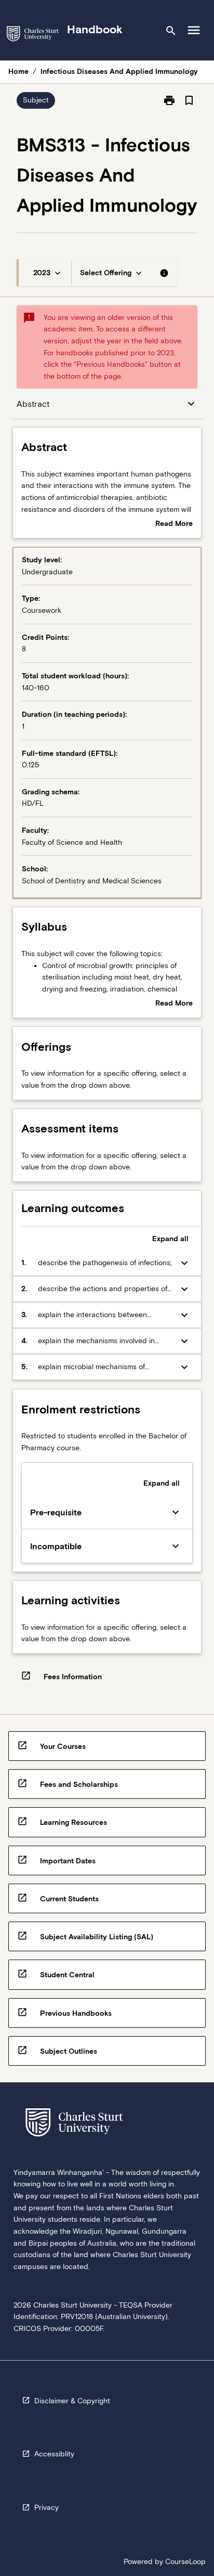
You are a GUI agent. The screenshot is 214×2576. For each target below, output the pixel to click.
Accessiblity (54, 2454)
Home (18, 71)
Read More (174, 524)
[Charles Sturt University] (33, 36)
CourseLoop (185, 2561)
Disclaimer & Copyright (72, 2401)
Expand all (170, 1239)
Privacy (46, 2507)
